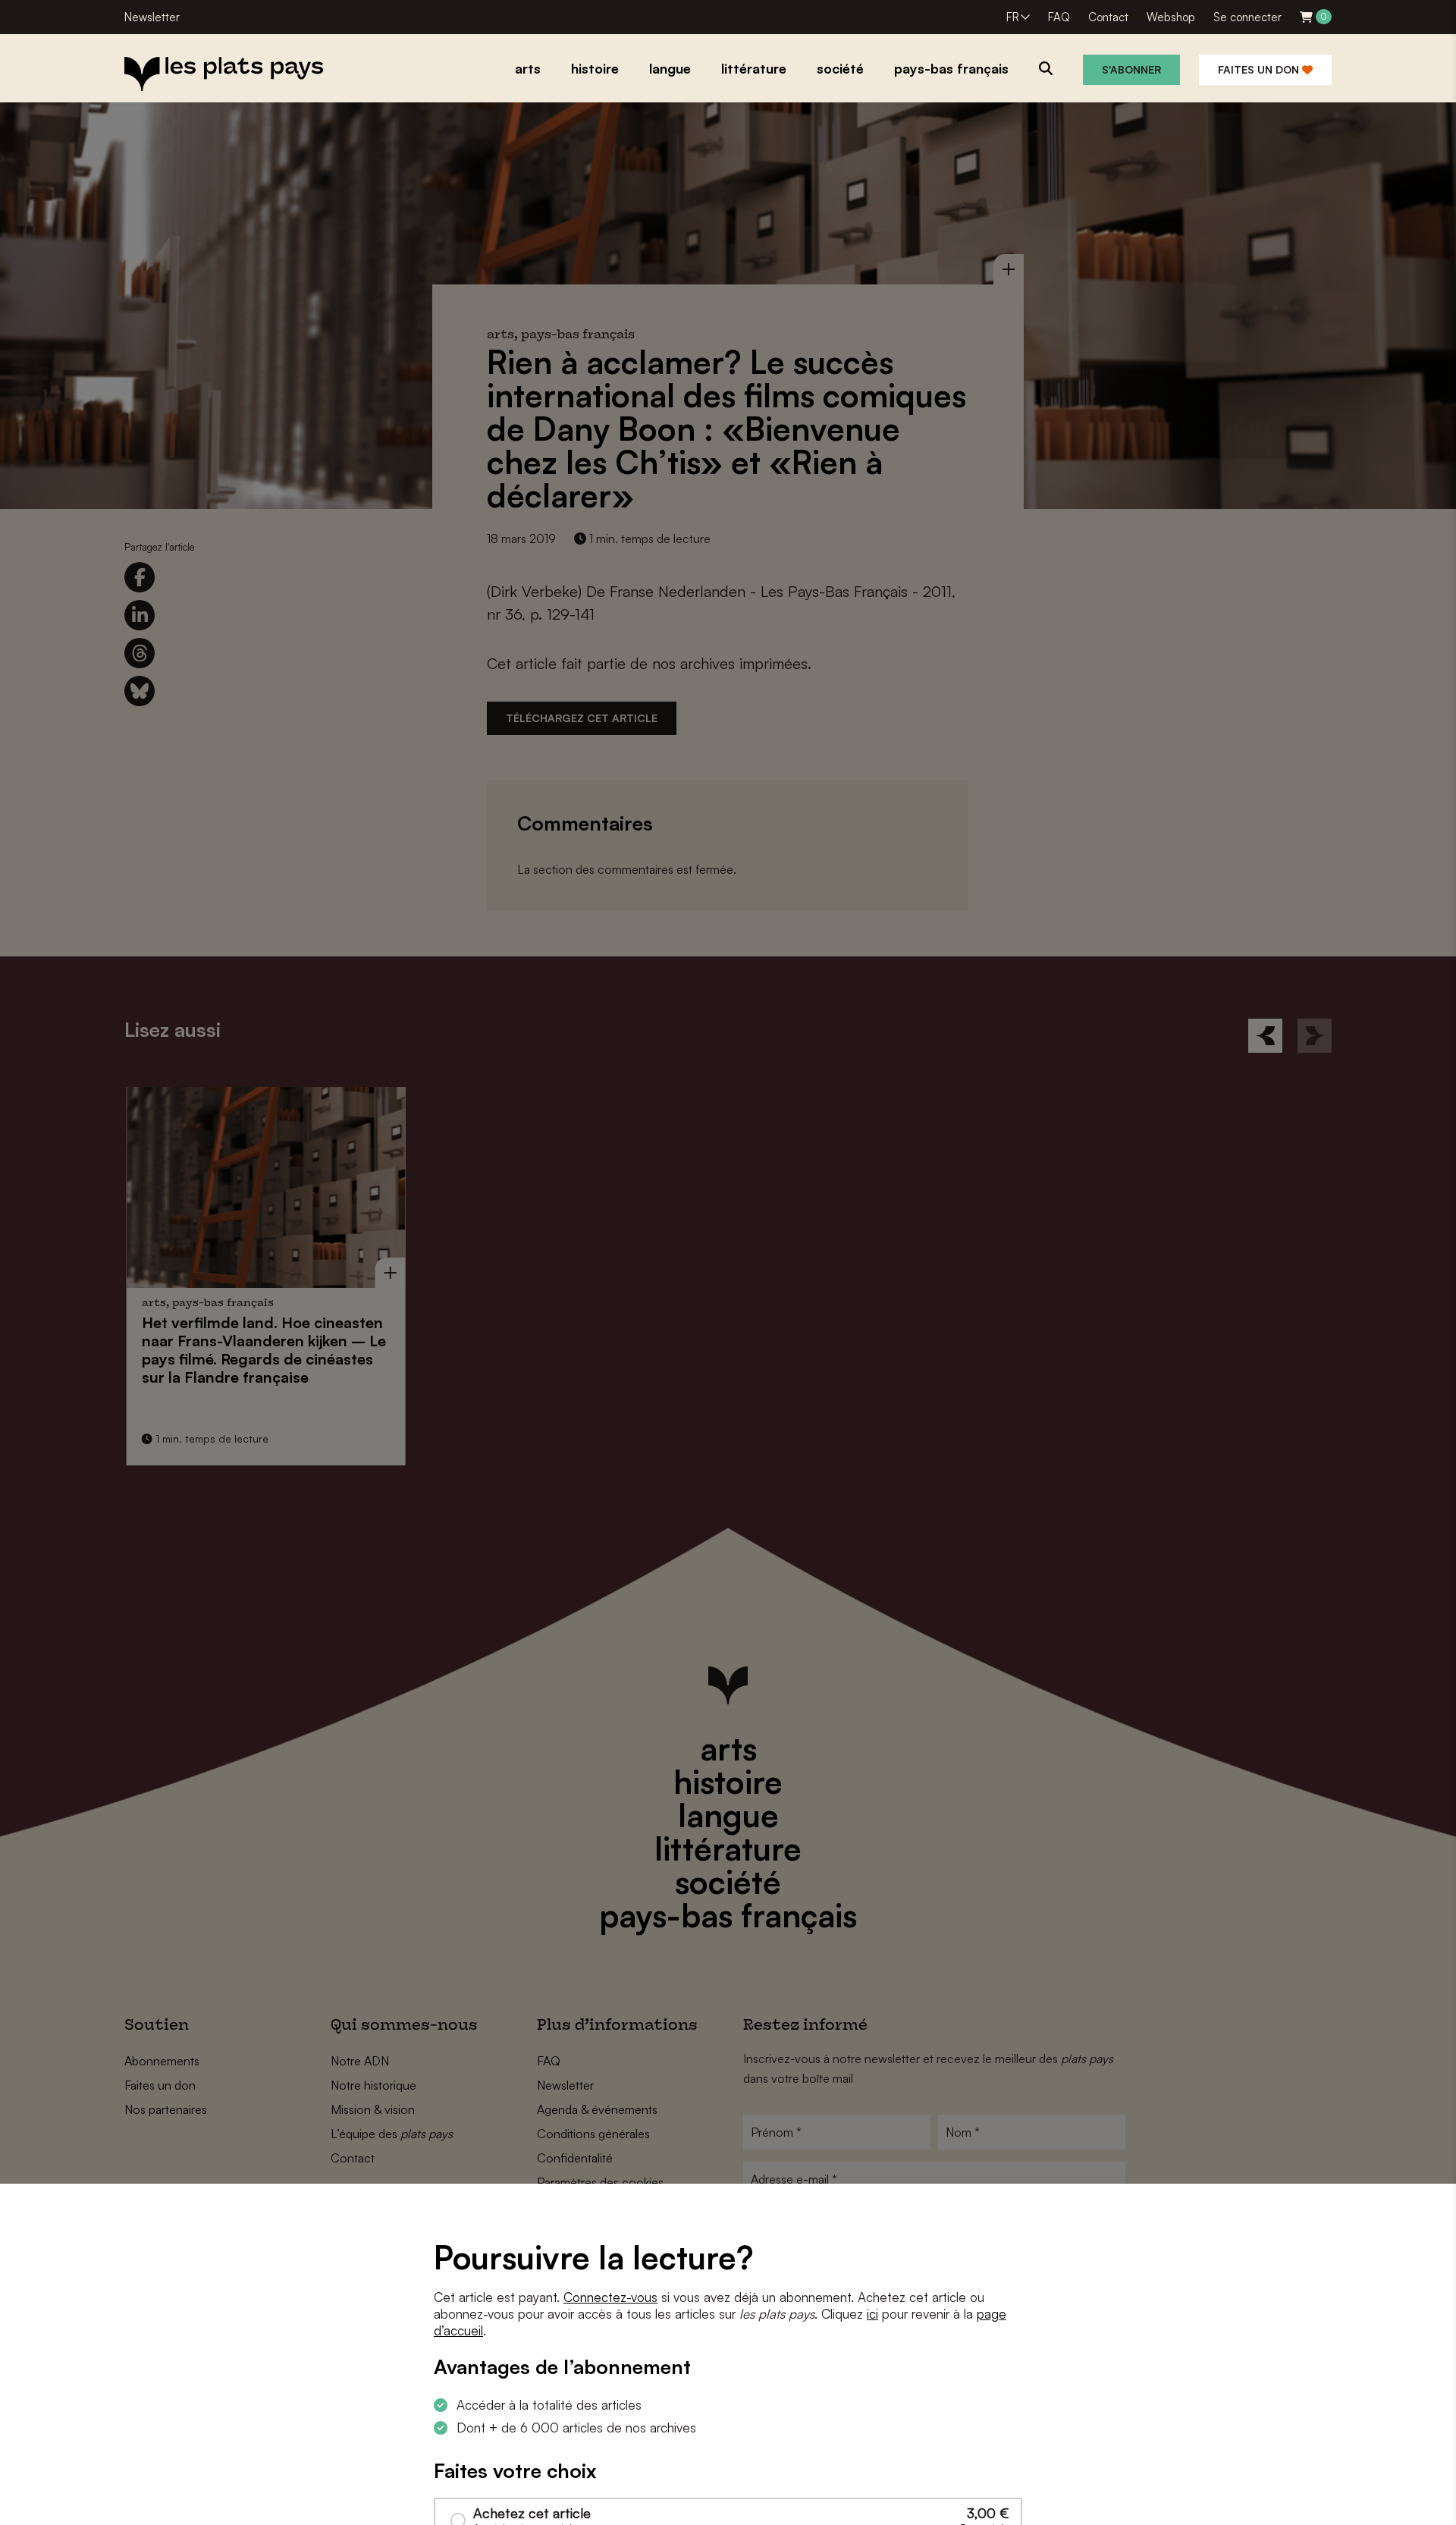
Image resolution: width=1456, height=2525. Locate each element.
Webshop (1171, 17)
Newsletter (152, 17)
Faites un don (1260, 69)
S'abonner (1131, 69)
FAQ (1059, 17)
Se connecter (1247, 17)
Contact (1108, 17)
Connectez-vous (610, 2297)
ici (872, 2314)
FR (1013, 17)
